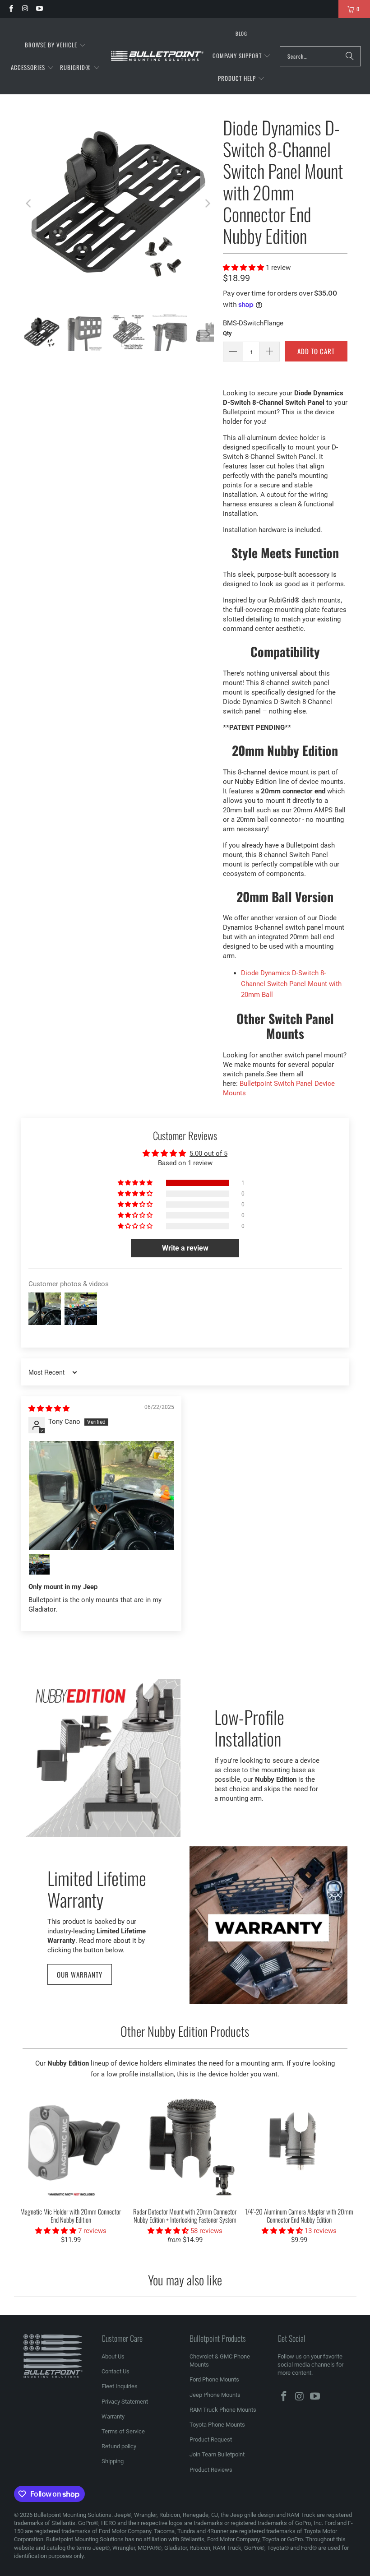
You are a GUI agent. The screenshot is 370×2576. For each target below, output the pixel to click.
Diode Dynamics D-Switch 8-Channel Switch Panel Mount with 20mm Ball (291, 984)
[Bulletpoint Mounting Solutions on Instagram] (25, 9)
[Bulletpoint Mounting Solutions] (157, 56)
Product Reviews (211, 2470)
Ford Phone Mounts (214, 2379)
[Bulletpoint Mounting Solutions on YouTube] (39, 9)
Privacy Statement (125, 2402)
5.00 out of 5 (208, 1154)
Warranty (113, 2416)
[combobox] (320, 56)
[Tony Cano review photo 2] (39, 1564)
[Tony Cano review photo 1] (102, 1495)
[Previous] (29, 204)
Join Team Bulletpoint (217, 2454)
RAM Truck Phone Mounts (223, 2410)
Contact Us (116, 2371)
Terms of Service (123, 2431)
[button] (55, 45)
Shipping (113, 2461)
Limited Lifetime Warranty (97, 1888)
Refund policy (119, 2446)
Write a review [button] (185, 1248)
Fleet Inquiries (120, 2386)
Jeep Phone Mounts (215, 2395)
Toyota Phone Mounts (217, 2425)
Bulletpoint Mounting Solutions (73, 2515)
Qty (227, 333)
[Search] (350, 56)
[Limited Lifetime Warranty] (268, 1925)
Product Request (211, 2439)
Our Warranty (80, 1974)
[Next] (207, 204)
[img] (49, 1408)
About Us (113, 2356)
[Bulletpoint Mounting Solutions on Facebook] (11, 9)
